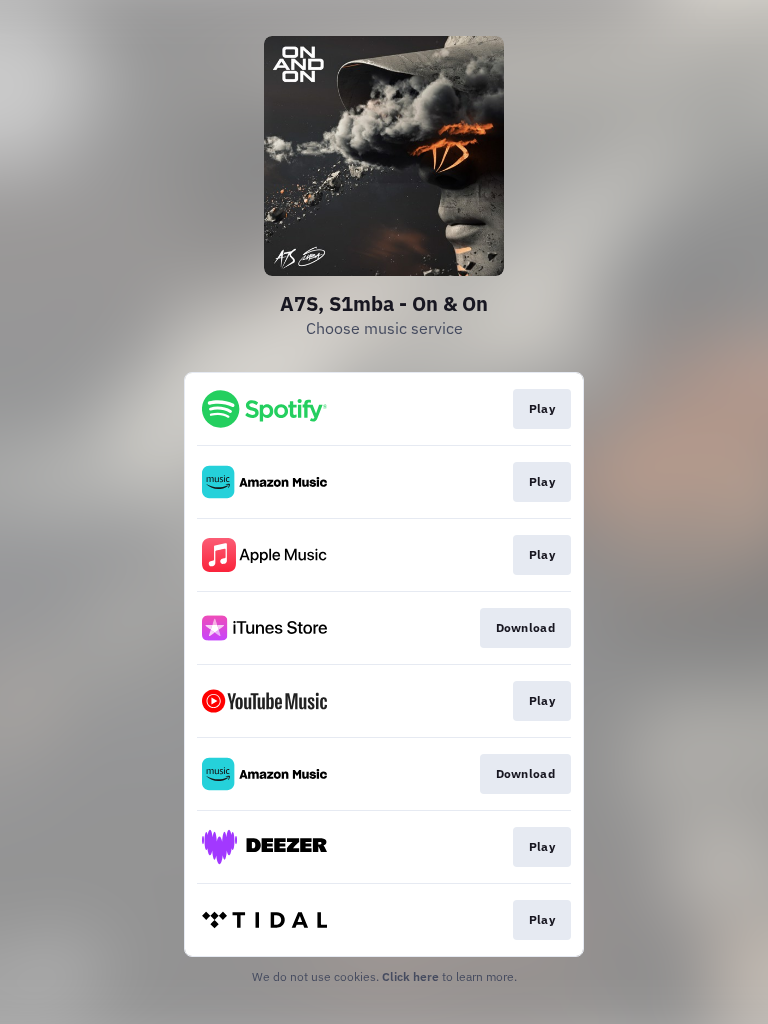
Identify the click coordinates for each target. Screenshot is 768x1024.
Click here (410, 976)
